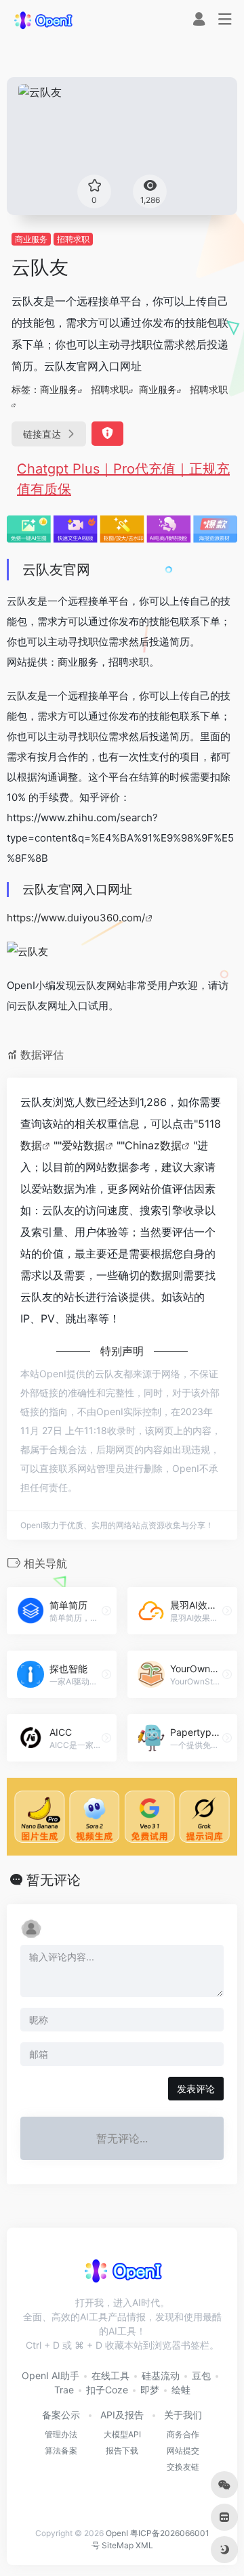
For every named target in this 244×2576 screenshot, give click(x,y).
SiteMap (118, 2545)
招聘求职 (73, 239)
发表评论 (196, 2089)
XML (144, 2545)
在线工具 (110, 2375)
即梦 (150, 2390)
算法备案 (61, 2451)
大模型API (122, 2434)
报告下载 (122, 2451)
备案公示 (61, 2415)
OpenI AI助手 (50, 2375)
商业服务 (31, 239)
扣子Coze (107, 2390)
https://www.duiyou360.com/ (76, 918)
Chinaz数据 (153, 1145)
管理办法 (61, 2434)
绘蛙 (181, 2390)
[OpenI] (43, 20)
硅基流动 (161, 2375)
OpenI (117, 2533)
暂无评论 (54, 1880)
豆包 (201, 2375)
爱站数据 (83, 1145)
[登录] (199, 21)
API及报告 (122, 2415)
